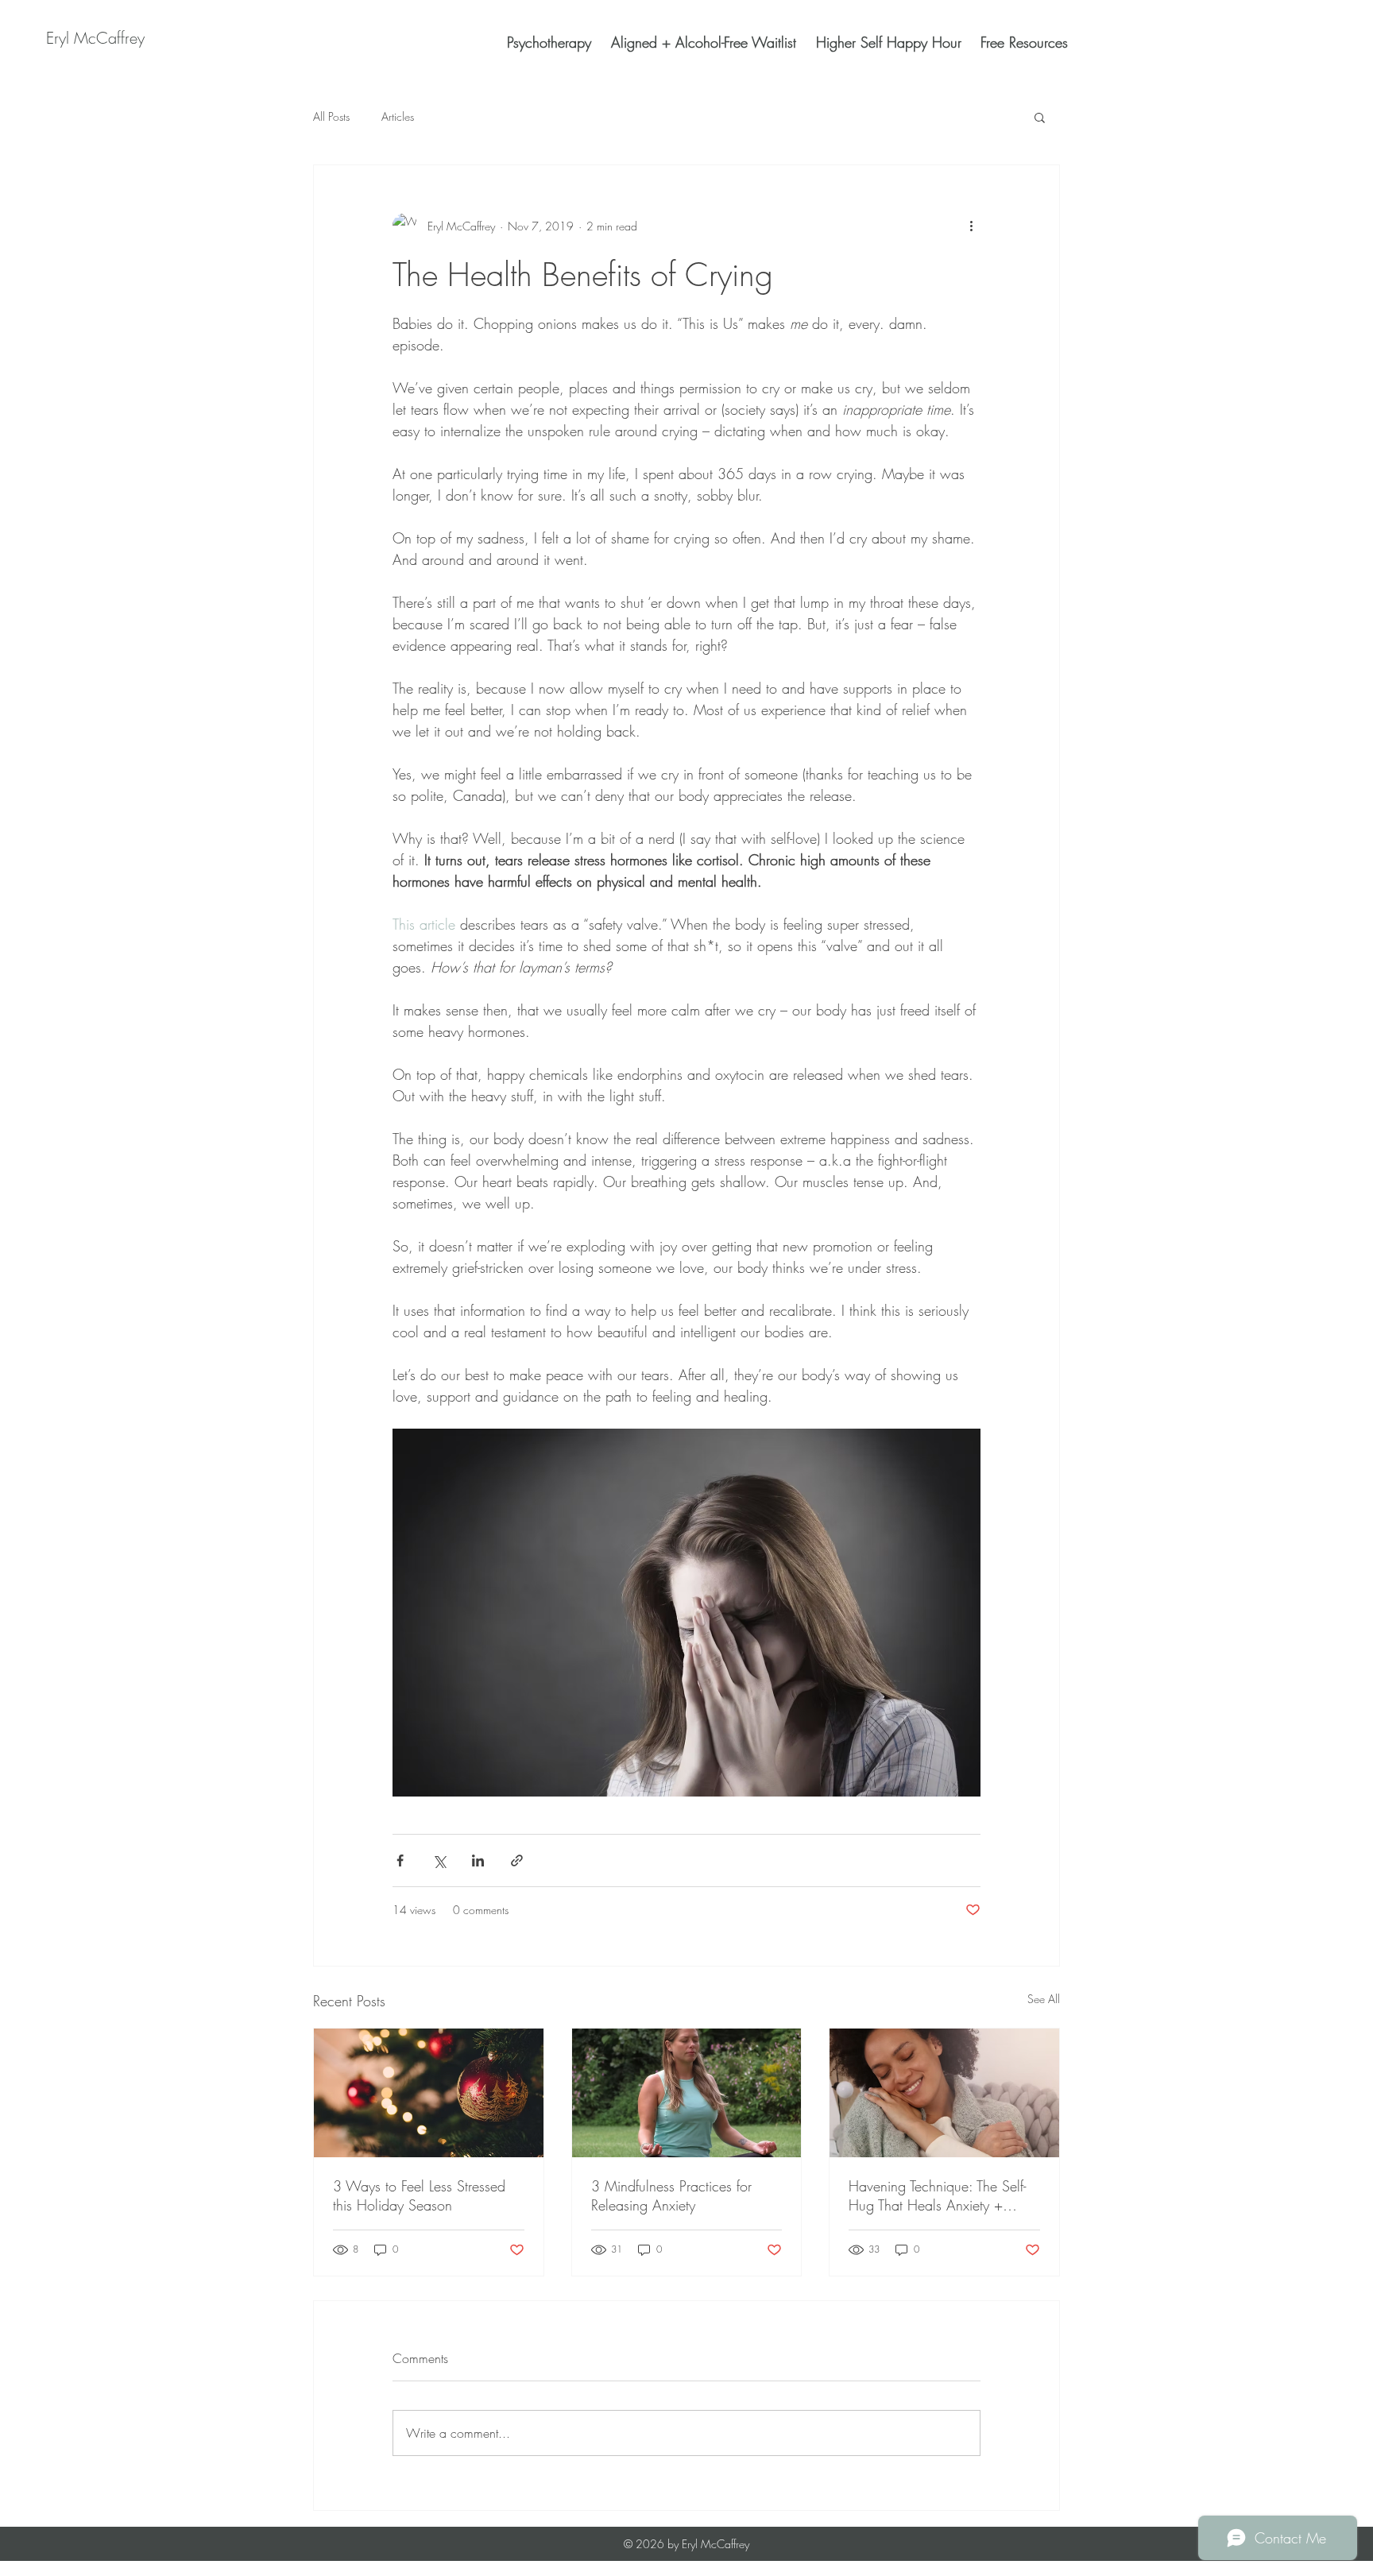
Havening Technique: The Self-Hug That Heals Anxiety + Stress (937, 2195)
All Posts (331, 116)
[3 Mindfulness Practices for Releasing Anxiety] (687, 2093)
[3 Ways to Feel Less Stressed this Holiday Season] (429, 2093)
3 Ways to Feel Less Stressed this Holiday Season (419, 2195)
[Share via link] (517, 1860)
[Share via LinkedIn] (478, 1860)
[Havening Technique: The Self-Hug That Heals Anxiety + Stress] (944, 2093)
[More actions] (971, 226)
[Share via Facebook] (400, 1860)
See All (1044, 1999)
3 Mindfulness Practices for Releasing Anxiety (671, 2195)
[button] (1040, 117)
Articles (398, 116)
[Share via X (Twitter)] (439, 1860)
